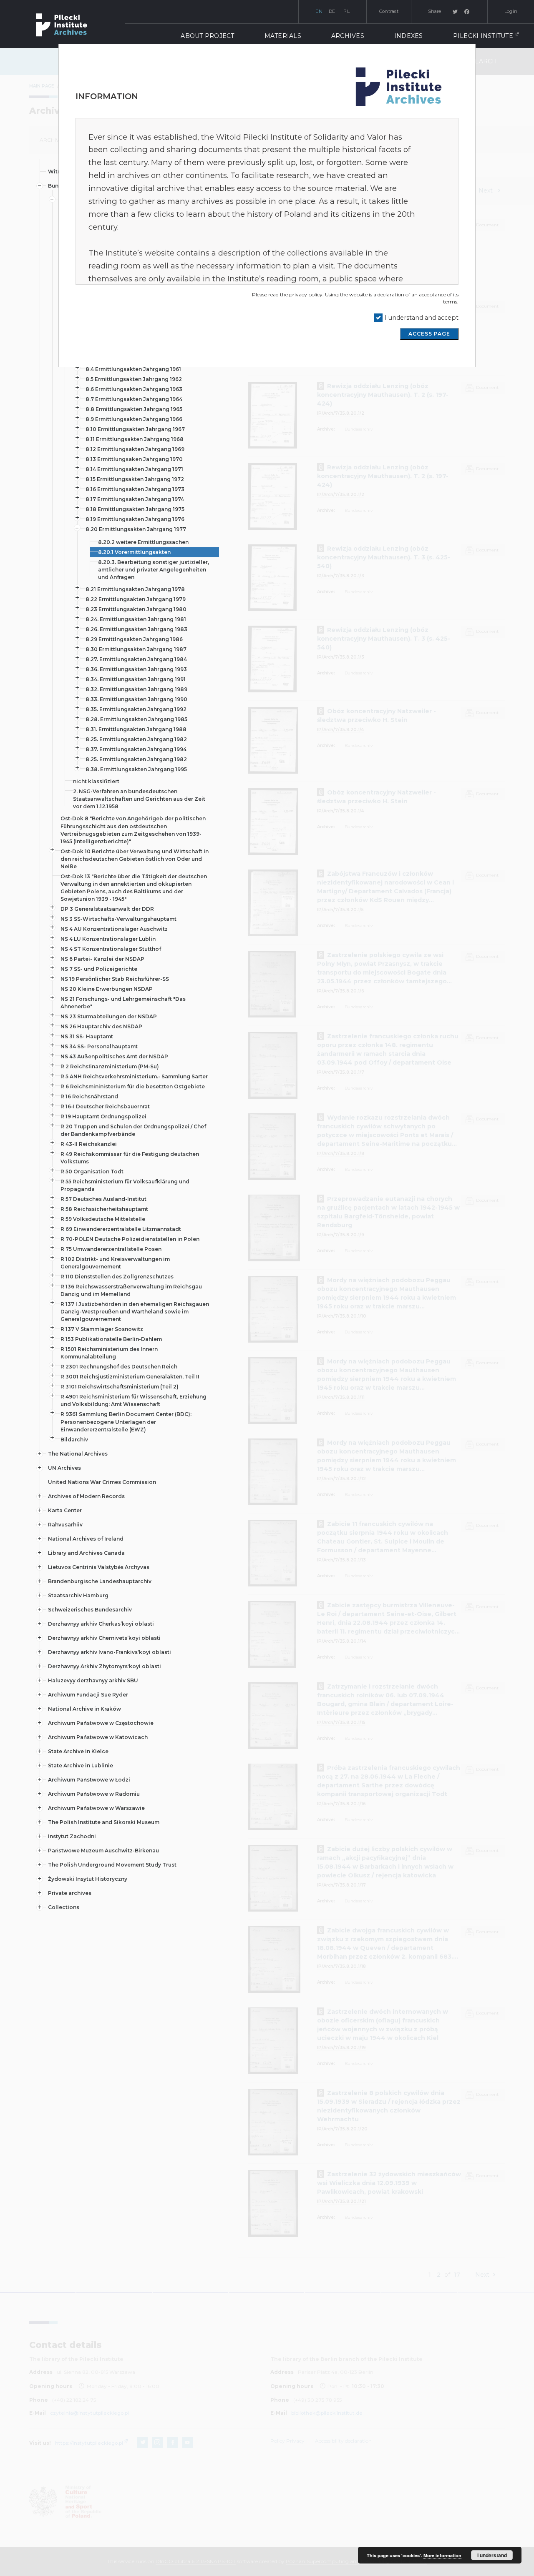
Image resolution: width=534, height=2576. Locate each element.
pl (346, 11)
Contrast (389, 11)
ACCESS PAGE (429, 334)
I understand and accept (422, 318)
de (332, 11)
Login (511, 11)
